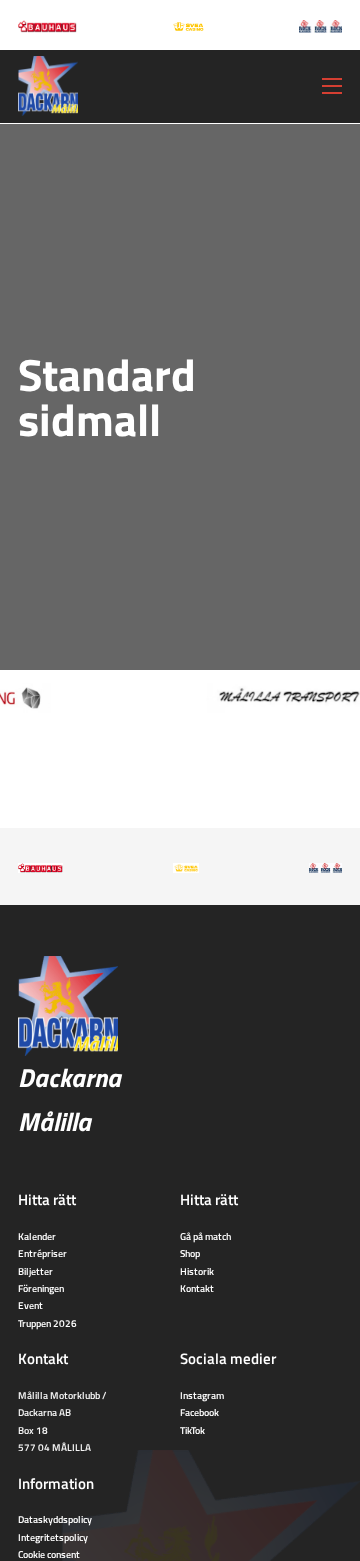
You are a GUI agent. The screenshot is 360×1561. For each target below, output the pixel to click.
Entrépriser (42, 1253)
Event (30, 1305)
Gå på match (205, 1236)
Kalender (37, 1236)
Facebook (199, 1412)
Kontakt (197, 1288)
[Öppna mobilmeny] (332, 86)
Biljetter (35, 1271)
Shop (190, 1253)
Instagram (202, 1395)
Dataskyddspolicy (55, 1519)
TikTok (192, 1430)
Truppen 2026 (47, 1323)
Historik (197, 1271)
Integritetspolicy (53, 1537)
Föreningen (41, 1288)
